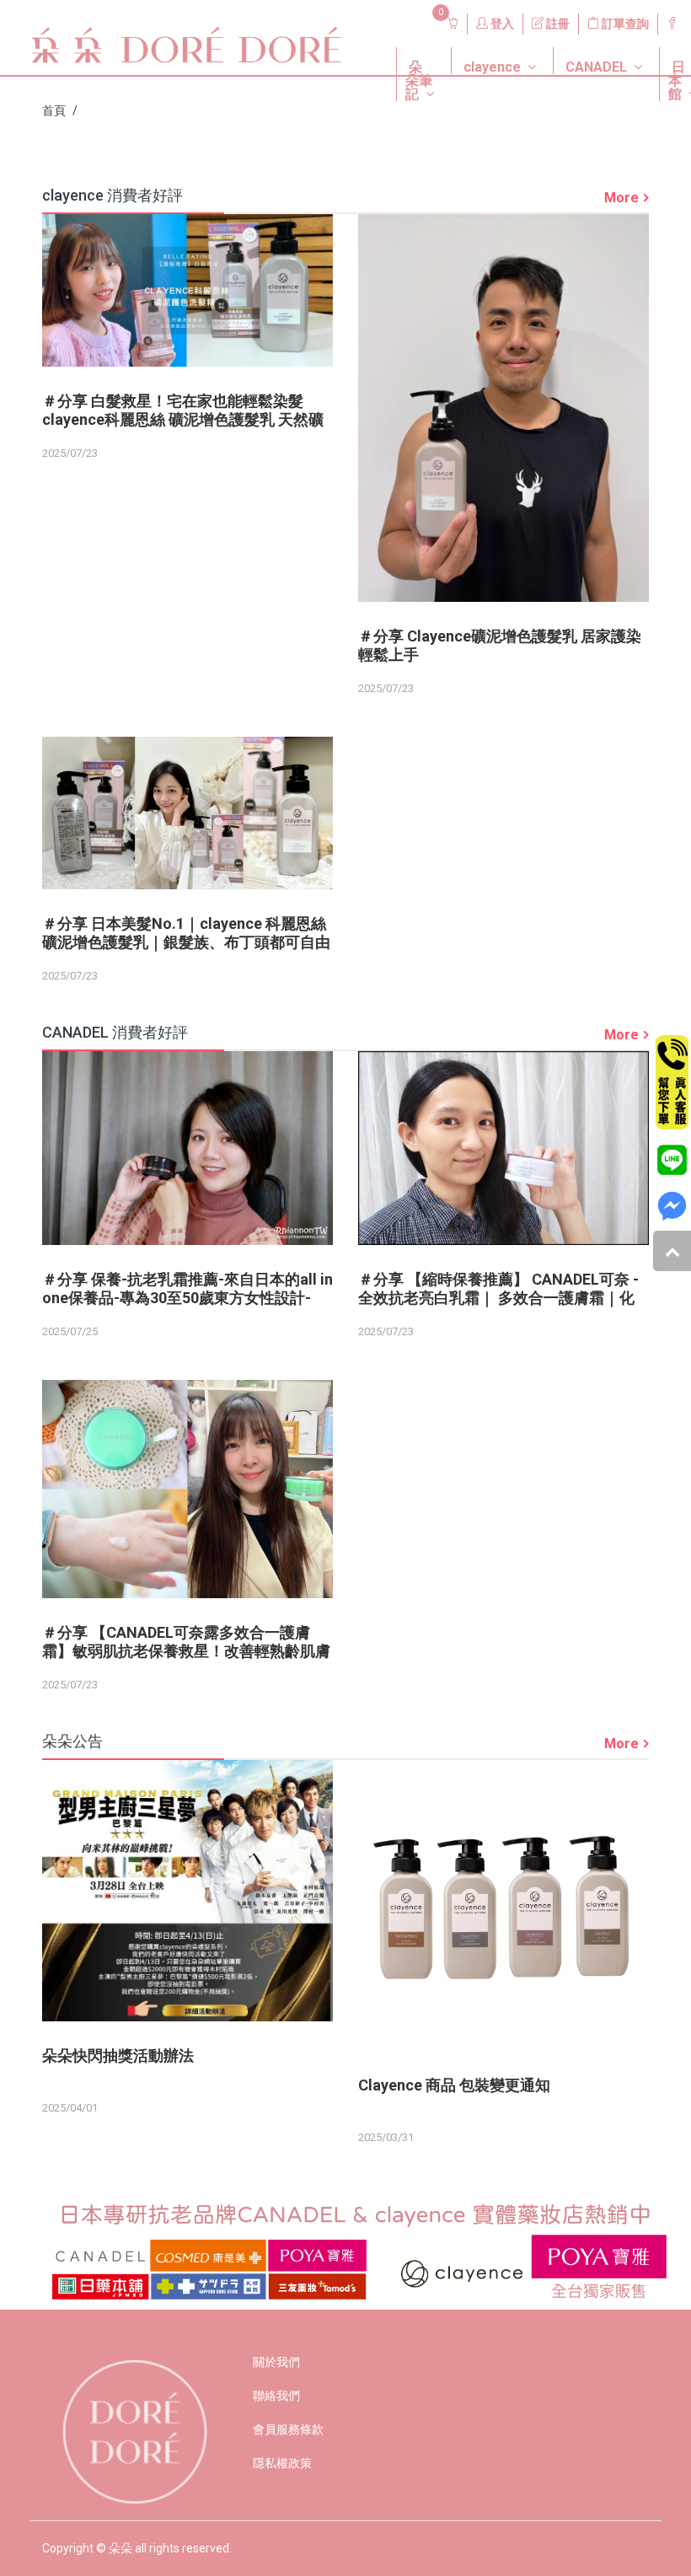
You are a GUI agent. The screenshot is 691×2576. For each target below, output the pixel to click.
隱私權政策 (282, 2463)
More (621, 198)
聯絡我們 (276, 2396)
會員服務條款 (288, 2429)
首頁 (54, 110)
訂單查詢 (624, 24)
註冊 (557, 24)
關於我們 (276, 2362)
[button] (411, 47)
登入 (501, 24)
